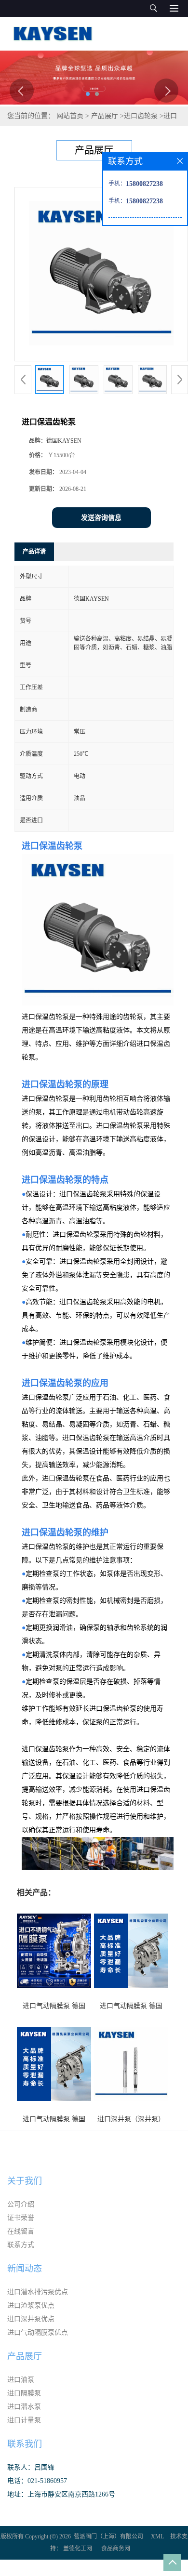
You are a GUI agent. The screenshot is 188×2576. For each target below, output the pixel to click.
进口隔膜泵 (24, 2393)
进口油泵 (21, 2380)
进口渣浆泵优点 (31, 2305)
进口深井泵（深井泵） (131, 2119)
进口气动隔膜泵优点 (38, 2332)
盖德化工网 (78, 2549)
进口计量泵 (24, 2420)
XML (157, 2536)
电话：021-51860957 (37, 2481)
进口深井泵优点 (31, 2319)
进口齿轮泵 (141, 116)
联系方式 (21, 2245)
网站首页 (70, 116)
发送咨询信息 (101, 518)
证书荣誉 (21, 2218)
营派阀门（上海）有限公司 (108, 2536)
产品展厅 (105, 116)
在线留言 (21, 2231)
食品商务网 (116, 2549)
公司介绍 (21, 2204)
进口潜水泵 (24, 2407)
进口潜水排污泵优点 (38, 2292)
